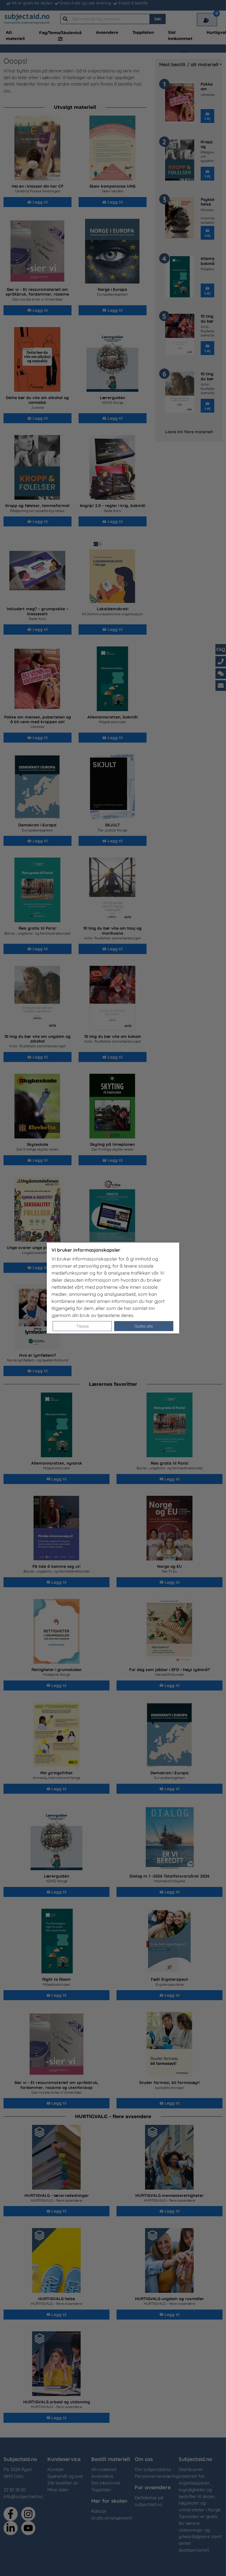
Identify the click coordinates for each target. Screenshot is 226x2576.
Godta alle (144, 1326)
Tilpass (82, 1326)
